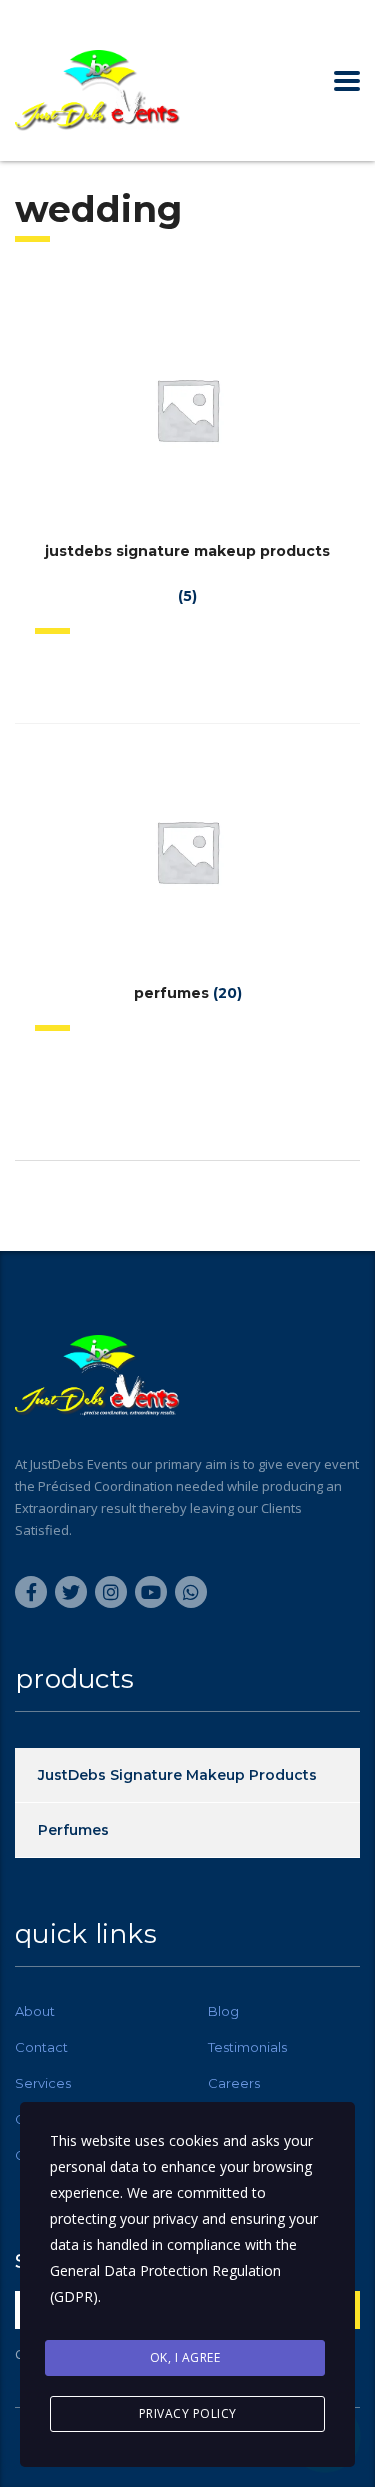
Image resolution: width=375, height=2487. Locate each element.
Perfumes (73, 1830)
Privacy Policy (188, 2413)
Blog (223, 2011)
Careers (234, 2083)
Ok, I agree (185, 2357)
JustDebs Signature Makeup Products (177, 1775)
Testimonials (247, 2047)
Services (43, 2083)
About (35, 2011)
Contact (41, 2047)
